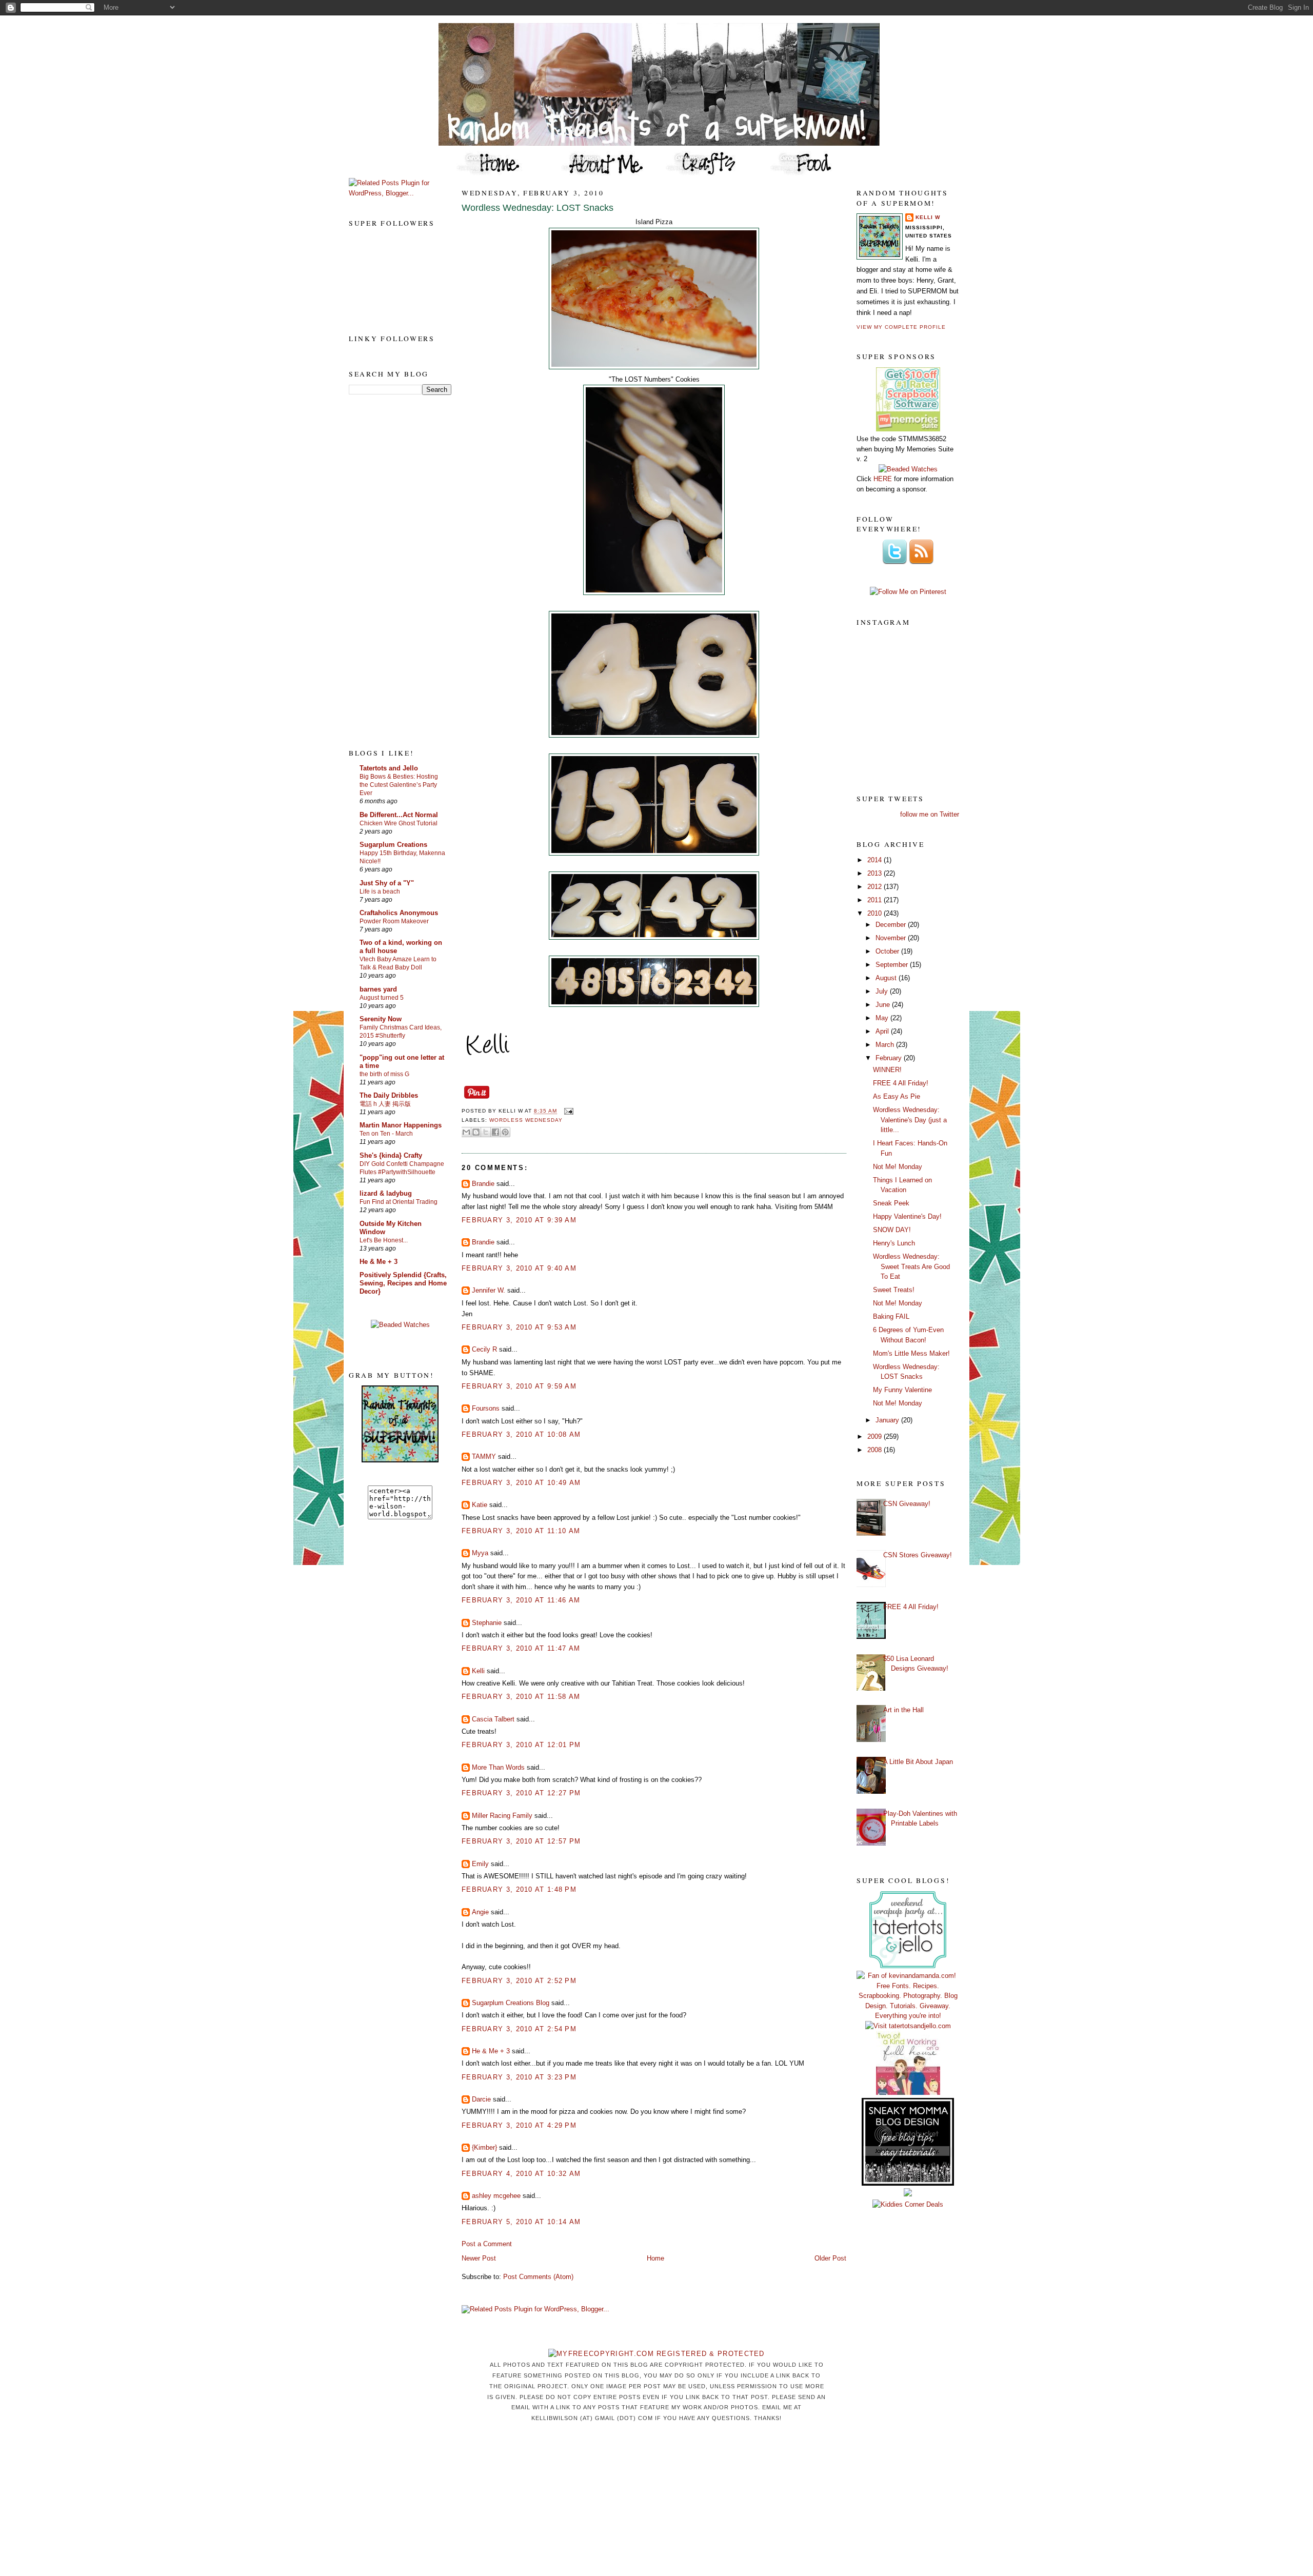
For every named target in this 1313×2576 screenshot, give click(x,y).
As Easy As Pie (897, 1096)
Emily (480, 1864)
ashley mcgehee (496, 2196)
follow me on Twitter (930, 814)
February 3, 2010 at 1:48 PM (519, 1889)
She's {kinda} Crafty (391, 1155)
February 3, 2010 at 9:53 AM (519, 1327)
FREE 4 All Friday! (901, 1083)
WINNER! (887, 1070)
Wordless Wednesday (526, 1120)
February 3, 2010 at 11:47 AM (521, 1648)
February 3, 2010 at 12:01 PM (521, 1745)
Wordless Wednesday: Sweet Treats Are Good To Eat (911, 1266)
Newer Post (479, 2258)
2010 (876, 913)
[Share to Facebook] (495, 1132)
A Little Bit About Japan (918, 1762)
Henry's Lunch (894, 1243)
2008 (876, 1450)
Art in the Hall (903, 1710)
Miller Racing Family (502, 1816)
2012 (876, 887)
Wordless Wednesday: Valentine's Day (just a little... (910, 1120)
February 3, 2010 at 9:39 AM (519, 1220)
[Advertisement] (390, 571)
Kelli (478, 1671)
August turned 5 (382, 998)
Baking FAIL (891, 1316)
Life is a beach (380, 891)
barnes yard (378, 989)
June (884, 1005)
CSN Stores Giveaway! (918, 1555)
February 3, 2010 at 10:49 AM (521, 1483)
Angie (480, 1912)
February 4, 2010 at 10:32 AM (521, 2174)
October (888, 951)
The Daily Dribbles (389, 1095)
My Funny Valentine (902, 1390)
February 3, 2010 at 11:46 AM (521, 1600)
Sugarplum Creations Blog (511, 2003)
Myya (480, 1553)
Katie (480, 1505)
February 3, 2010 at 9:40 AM (519, 1268)
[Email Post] (567, 1111)
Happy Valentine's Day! (907, 1216)
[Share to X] (486, 1132)
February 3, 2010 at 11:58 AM (521, 1697)
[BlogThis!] (476, 1132)
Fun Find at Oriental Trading (399, 1202)
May (883, 1018)
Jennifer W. (489, 1290)
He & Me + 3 (379, 1262)
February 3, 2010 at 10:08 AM (521, 1434)
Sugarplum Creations (393, 845)
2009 (876, 1436)
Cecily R (484, 1349)
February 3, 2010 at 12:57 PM (521, 1841)
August (887, 978)
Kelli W (928, 217)
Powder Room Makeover (394, 921)
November (892, 938)
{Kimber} (484, 2147)
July (883, 991)
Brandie (483, 1184)
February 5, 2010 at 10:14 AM (521, 2222)
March (886, 1045)
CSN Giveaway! (907, 1504)
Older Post (830, 2258)
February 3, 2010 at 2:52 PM (519, 1981)
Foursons (486, 1408)
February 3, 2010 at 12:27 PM (521, 1793)
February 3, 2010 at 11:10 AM (521, 1531)
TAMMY (484, 1457)
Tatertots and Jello (389, 768)
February (890, 1058)
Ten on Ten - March (386, 1134)
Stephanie (487, 1623)
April (883, 1031)
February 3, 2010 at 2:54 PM (519, 2029)
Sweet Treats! (894, 1290)
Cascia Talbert (493, 1719)
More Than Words (498, 1767)
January (888, 1420)
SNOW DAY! (892, 1230)
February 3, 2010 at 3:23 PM (519, 2077)
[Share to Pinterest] (505, 1132)
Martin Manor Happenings (401, 1125)
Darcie (481, 2099)
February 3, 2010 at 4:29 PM (519, 2125)
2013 (876, 873)
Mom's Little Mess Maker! (911, 1353)
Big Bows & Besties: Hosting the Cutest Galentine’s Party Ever (399, 785)
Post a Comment (487, 2244)
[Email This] (466, 1132)
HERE (883, 479)
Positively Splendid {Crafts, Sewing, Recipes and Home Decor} (403, 1283)
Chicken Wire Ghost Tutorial (399, 823)
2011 (876, 900)
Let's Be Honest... (384, 1240)
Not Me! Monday (898, 1167)
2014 (876, 860)
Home (655, 2258)
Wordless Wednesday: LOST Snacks (538, 208)
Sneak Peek (891, 1203)
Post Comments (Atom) (538, 2277)
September (893, 965)
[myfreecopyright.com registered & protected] (656, 2354)
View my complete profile (901, 327)
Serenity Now (381, 1019)
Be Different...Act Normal (399, 815)
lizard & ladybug (386, 1193)
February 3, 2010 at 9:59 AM (519, 1386)
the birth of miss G (384, 1074)
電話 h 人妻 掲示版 (385, 1104)
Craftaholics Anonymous (399, 913)
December (892, 925)
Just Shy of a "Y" (387, 883)
